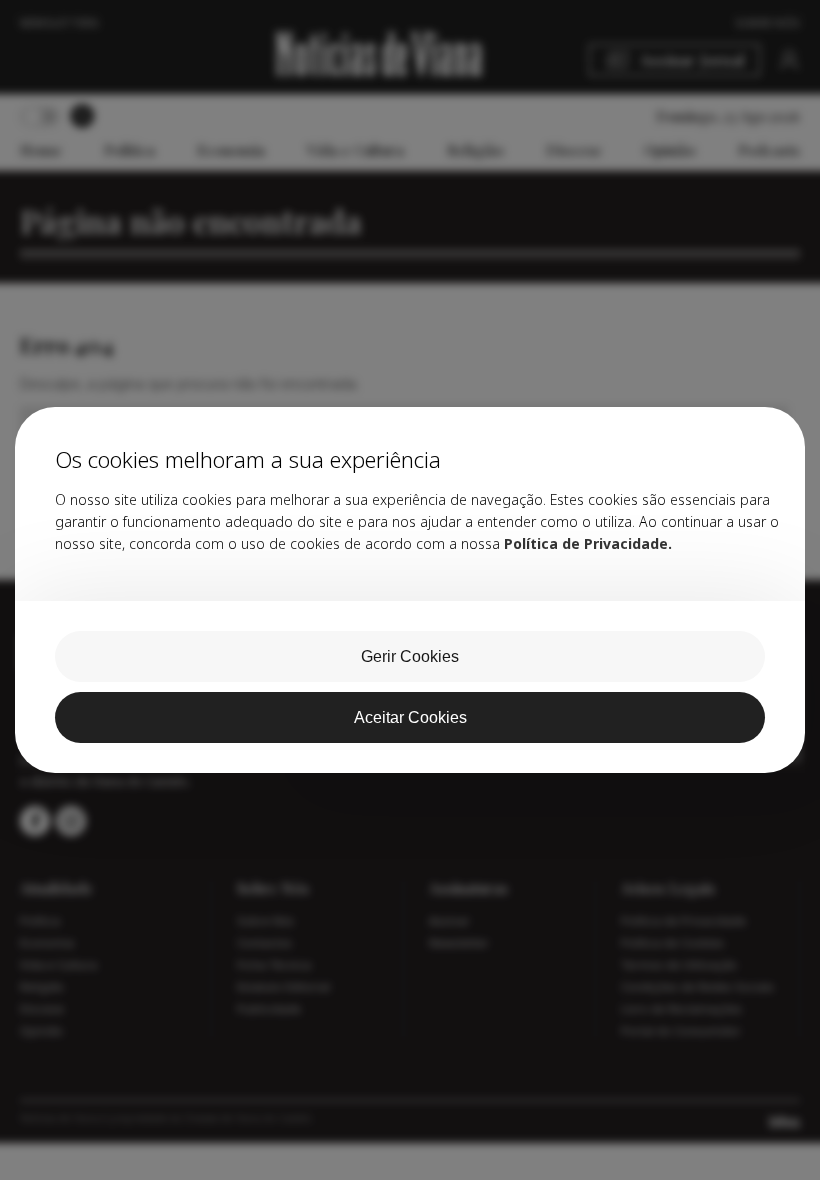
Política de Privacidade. (588, 543)
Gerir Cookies (410, 656)
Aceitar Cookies (410, 717)
